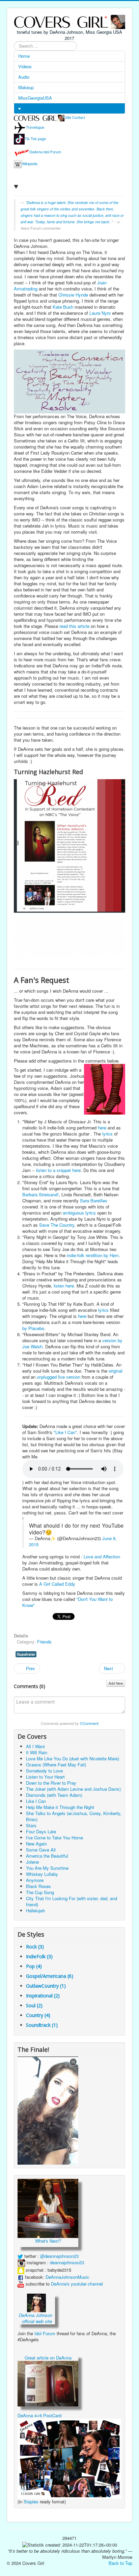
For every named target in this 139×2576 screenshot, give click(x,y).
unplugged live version (59, 1377)
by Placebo (33, 1328)
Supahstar (26, 1654)
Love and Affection (102, 1557)
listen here (64, 1286)
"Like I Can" (65, 1432)
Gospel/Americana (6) (50, 1976)
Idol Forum (45, 2333)
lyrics (107, 1134)
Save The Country (57, 1225)
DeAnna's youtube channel (77, 2284)
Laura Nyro (100, 313)
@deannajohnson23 (59, 2256)
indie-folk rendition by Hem (93, 1255)
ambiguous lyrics (79, 1213)
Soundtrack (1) (42, 2025)
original (116, 1371)
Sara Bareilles (94, 1201)
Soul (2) (34, 2005)
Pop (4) (34, 1966)
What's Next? (48, 2241)
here (102, 1128)
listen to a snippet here (58, 1170)
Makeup (26, 87)
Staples (31, 2502)
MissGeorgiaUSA (35, 98)
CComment (89, 1723)
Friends (44, 1642)
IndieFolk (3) (39, 1956)
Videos (25, 66)
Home (24, 56)
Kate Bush (63, 307)
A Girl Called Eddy (57, 1584)
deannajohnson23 (67, 2262)
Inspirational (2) (43, 1996)
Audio (24, 77)
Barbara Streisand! (40, 1194)
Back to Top (120, 2563)
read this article (74, 626)
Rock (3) (35, 1947)
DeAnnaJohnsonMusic (67, 2277)
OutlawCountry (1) (46, 1986)
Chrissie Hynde (73, 295)
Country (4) (38, 2015)
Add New (116, 1683)
